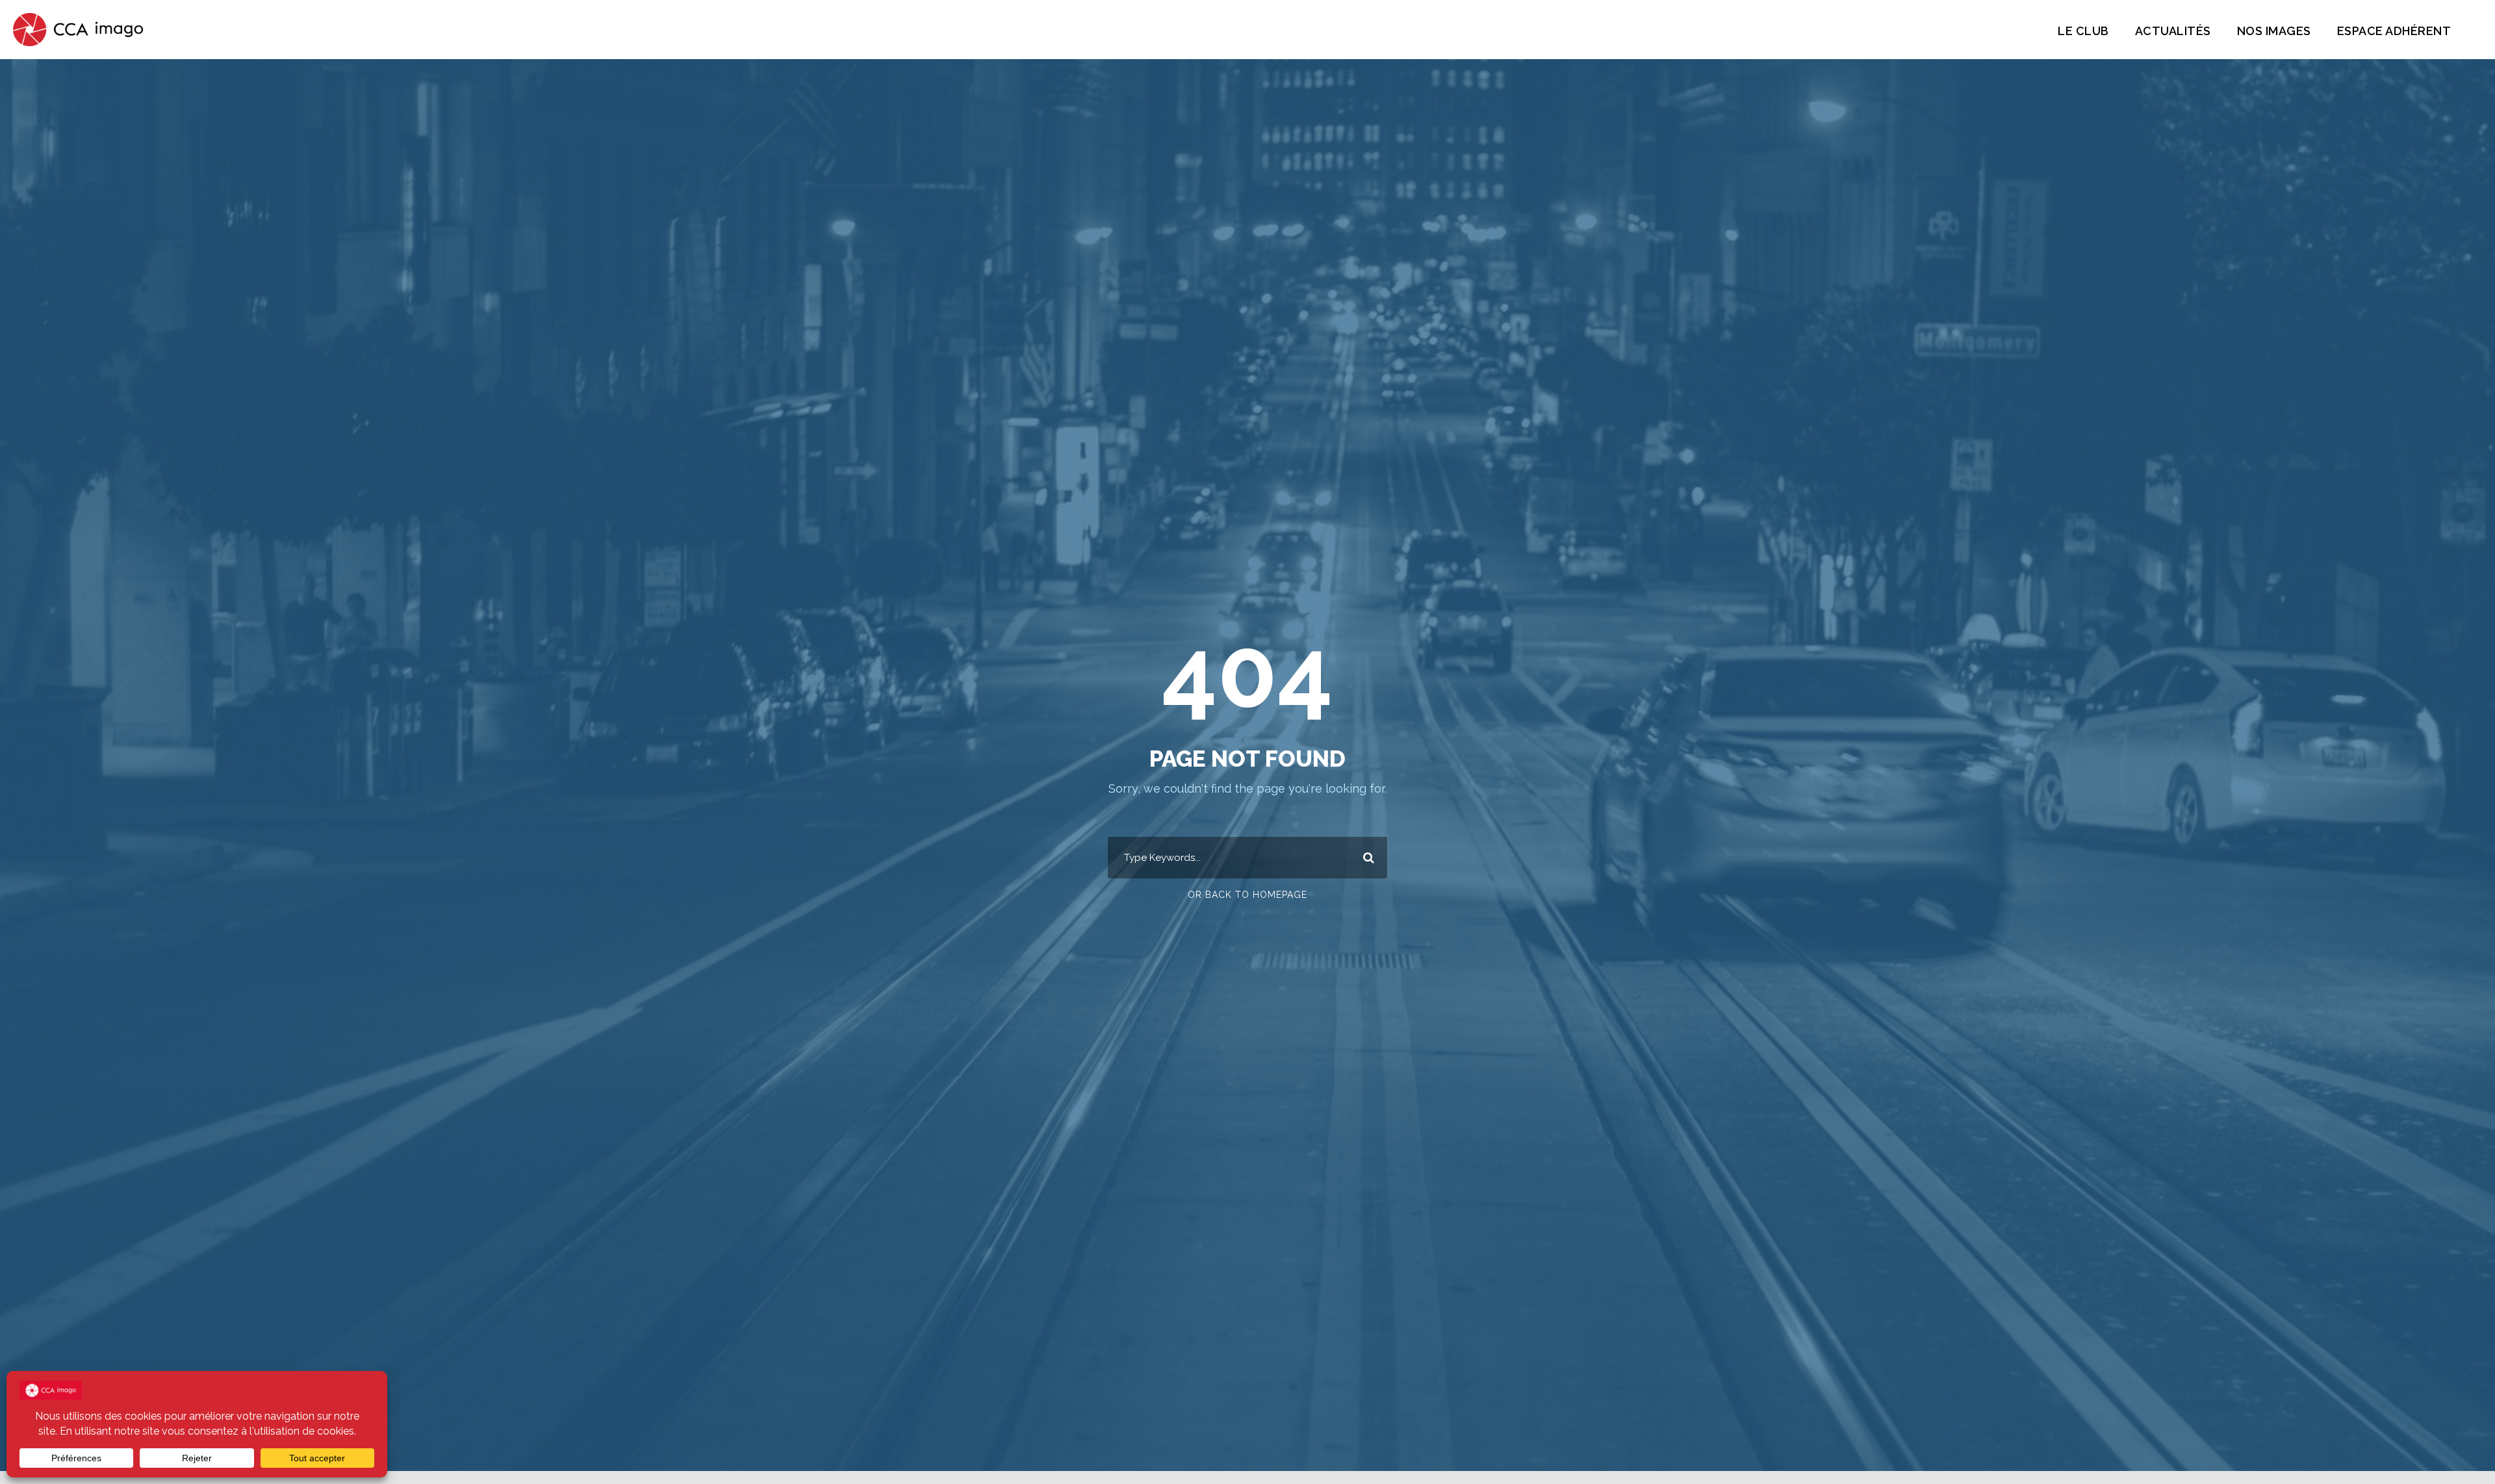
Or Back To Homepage (1247, 895)
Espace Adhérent (2394, 31)
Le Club (2083, 31)
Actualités (2173, 31)
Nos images (2274, 31)
